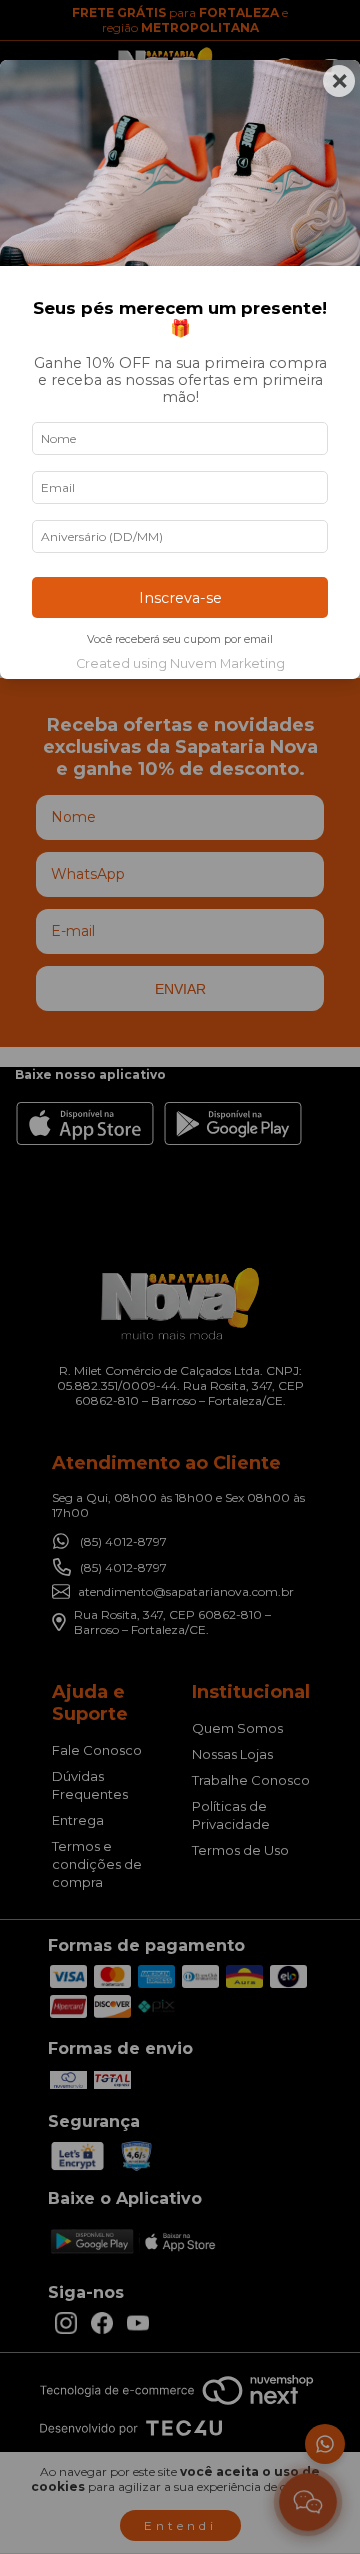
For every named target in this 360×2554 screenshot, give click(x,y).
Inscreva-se (180, 598)
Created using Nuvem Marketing (180, 663)
